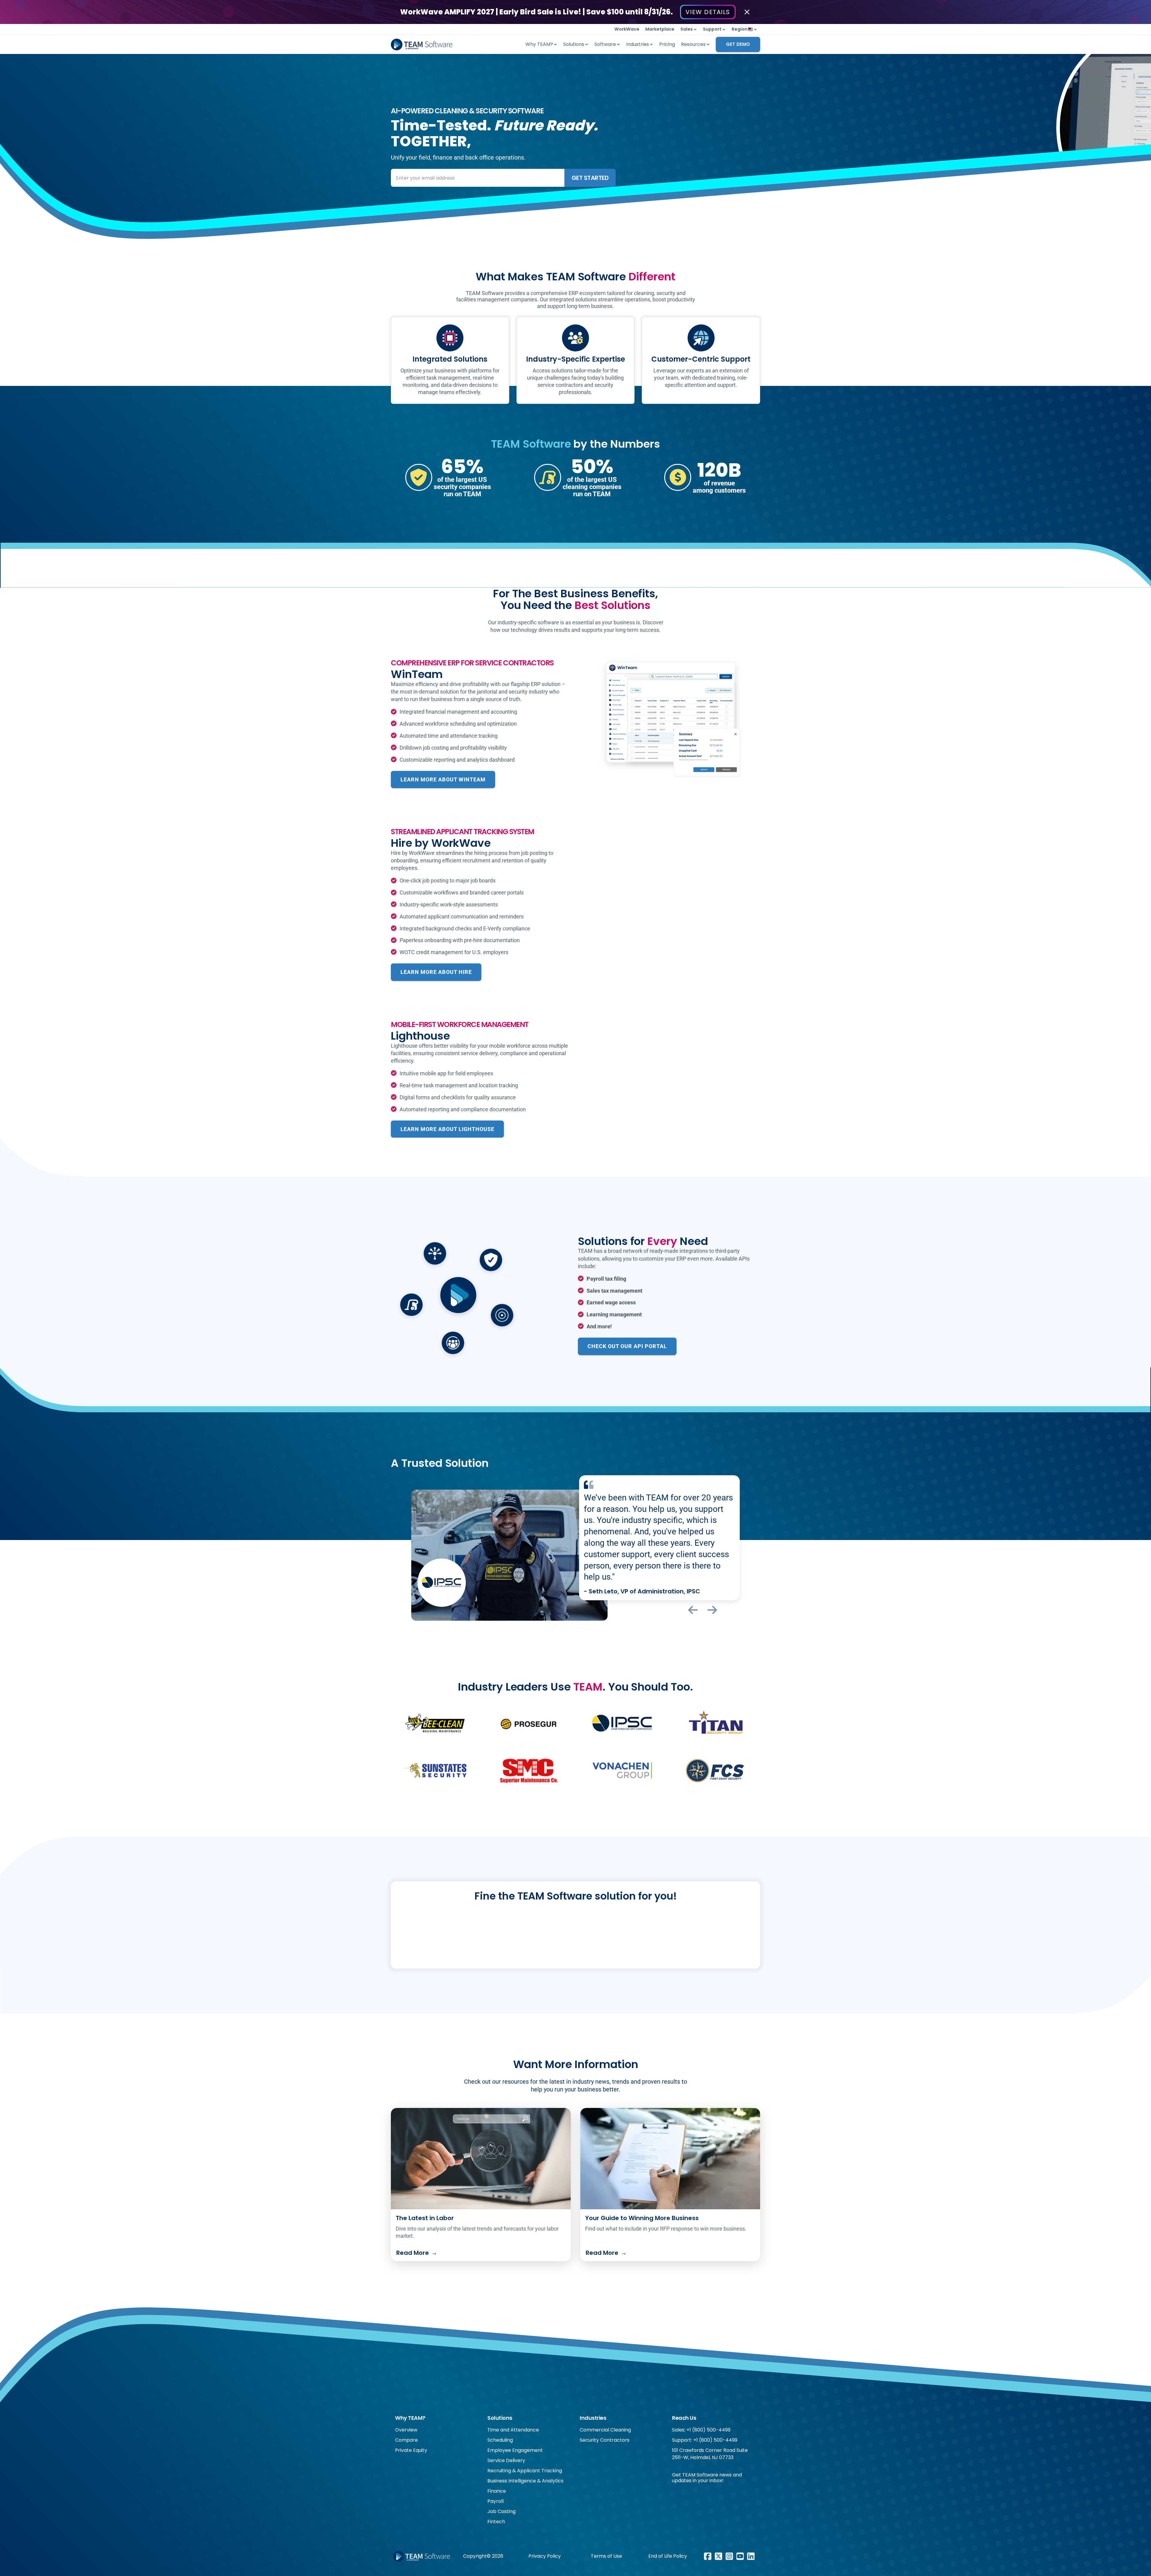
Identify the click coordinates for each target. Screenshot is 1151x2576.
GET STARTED (590, 178)
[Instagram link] (729, 2556)
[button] (689, 29)
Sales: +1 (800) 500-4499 (701, 2430)
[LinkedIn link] (751, 2556)
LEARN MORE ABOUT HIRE (436, 972)
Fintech (496, 2522)
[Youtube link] (740, 2556)
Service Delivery (506, 2460)
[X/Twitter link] (718, 2556)
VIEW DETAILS (708, 12)
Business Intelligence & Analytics (525, 2481)
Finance (497, 2491)
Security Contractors (605, 2440)
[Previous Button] (693, 1610)
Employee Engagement (515, 2450)
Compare (406, 2440)
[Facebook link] (708, 2556)
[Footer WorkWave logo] (422, 2557)
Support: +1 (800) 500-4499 (705, 2440)
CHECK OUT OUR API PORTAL (627, 1346)
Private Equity (411, 2450)
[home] (422, 44)
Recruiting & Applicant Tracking (525, 2471)
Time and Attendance (513, 2430)
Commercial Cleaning (605, 2430)
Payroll (495, 2501)
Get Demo (738, 44)
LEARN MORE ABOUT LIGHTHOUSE (447, 1129)
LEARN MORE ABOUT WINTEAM (443, 779)
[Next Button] (712, 1610)
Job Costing (501, 2511)
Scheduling (500, 2440)
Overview (406, 2430)
